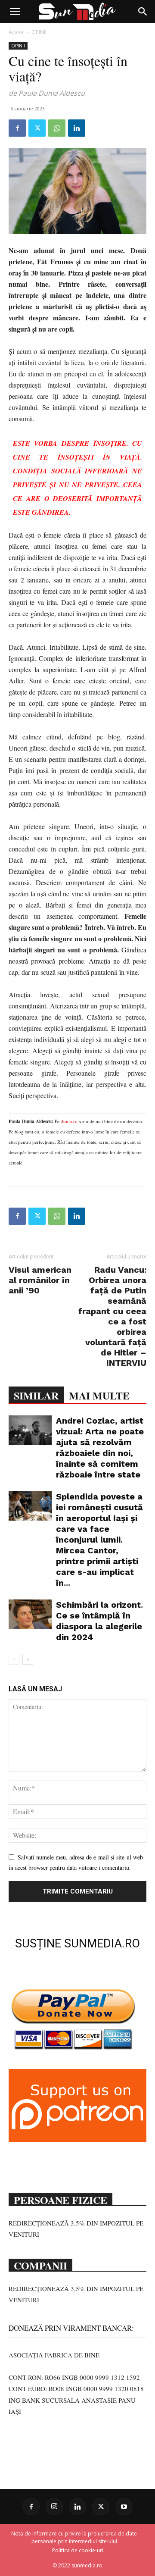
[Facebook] (17, 128)
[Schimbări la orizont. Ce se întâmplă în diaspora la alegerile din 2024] (30, 1614)
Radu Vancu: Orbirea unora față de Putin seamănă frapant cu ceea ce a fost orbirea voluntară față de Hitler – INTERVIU (112, 1316)
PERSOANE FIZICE (60, 2199)
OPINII (39, 32)
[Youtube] (124, 2507)
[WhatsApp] (57, 128)
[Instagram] (54, 2507)
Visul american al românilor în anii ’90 (40, 1280)
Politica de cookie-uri (78, 2550)
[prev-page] (14, 1659)
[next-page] (28, 1659)
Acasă (16, 32)
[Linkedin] (77, 128)
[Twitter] (37, 128)
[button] (15, 12)
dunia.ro (68, 1121)
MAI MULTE (99, 1395)
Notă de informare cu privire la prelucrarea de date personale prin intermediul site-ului (74, 2537)
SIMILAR (36, 1395)
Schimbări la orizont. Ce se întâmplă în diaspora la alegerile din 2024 (99, 1621)
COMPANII (40, 2265)
